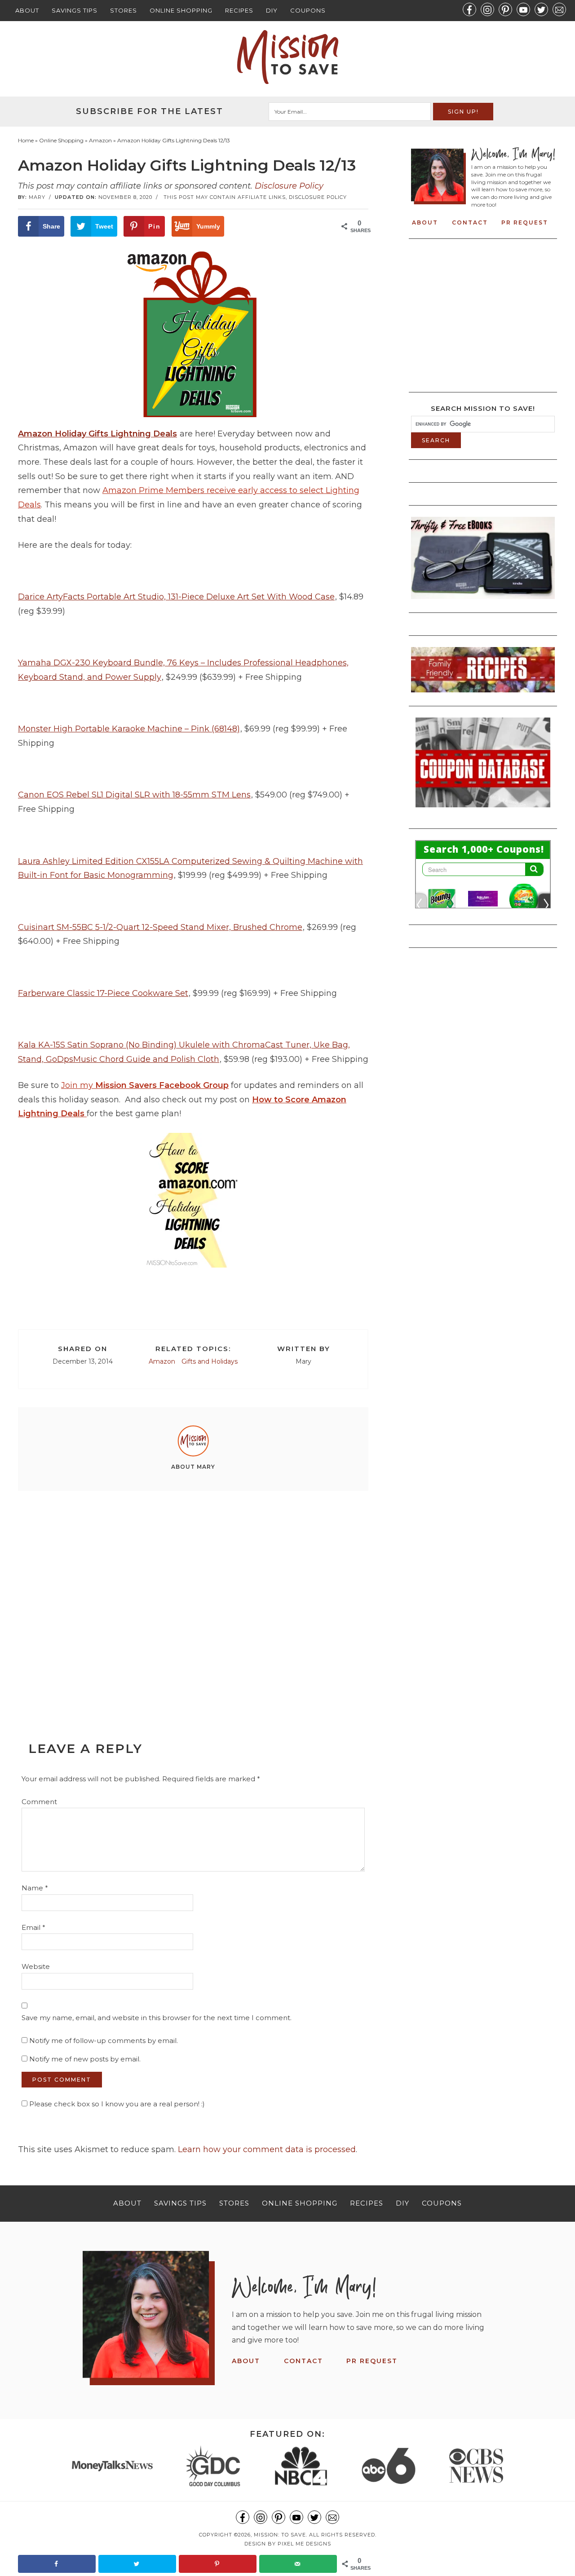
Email (33, 1927)
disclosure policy (318, 197)
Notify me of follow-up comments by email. (104, 2041)
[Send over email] (298, 2564)
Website (36, 1966)
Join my (145, 1085)
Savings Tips (75, 10)
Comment (39, 1802)
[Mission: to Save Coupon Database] (483, 810)
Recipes (239, 10)
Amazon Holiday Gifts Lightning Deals (97, 434)
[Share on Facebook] (57, 2564)
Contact (470, 222)
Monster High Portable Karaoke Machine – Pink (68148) (129, 729)
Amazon (162, 1361)
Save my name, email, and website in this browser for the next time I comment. (157, 2018)
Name (35, 1888)
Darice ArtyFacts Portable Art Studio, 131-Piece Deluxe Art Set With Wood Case (176, 597)
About (27, 10)
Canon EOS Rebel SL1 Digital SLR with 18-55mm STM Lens (134, 795)
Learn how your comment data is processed (267, 2149)
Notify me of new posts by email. (85, 2059)
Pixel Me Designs (304, 2544)
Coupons (308, 10)
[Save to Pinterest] (218, 2564)
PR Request (525, 222)
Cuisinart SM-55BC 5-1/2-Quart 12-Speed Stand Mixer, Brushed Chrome (160, 927)
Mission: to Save (287, 57)
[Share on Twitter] (137, 2564)
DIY (272, 10)
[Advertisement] (193, 1596)
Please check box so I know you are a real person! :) (116, 2104)
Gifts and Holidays (210, 1361)
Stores (124, 10)
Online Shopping (181, 10)
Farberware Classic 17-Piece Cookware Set (103, 993)
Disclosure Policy (289, 186)
